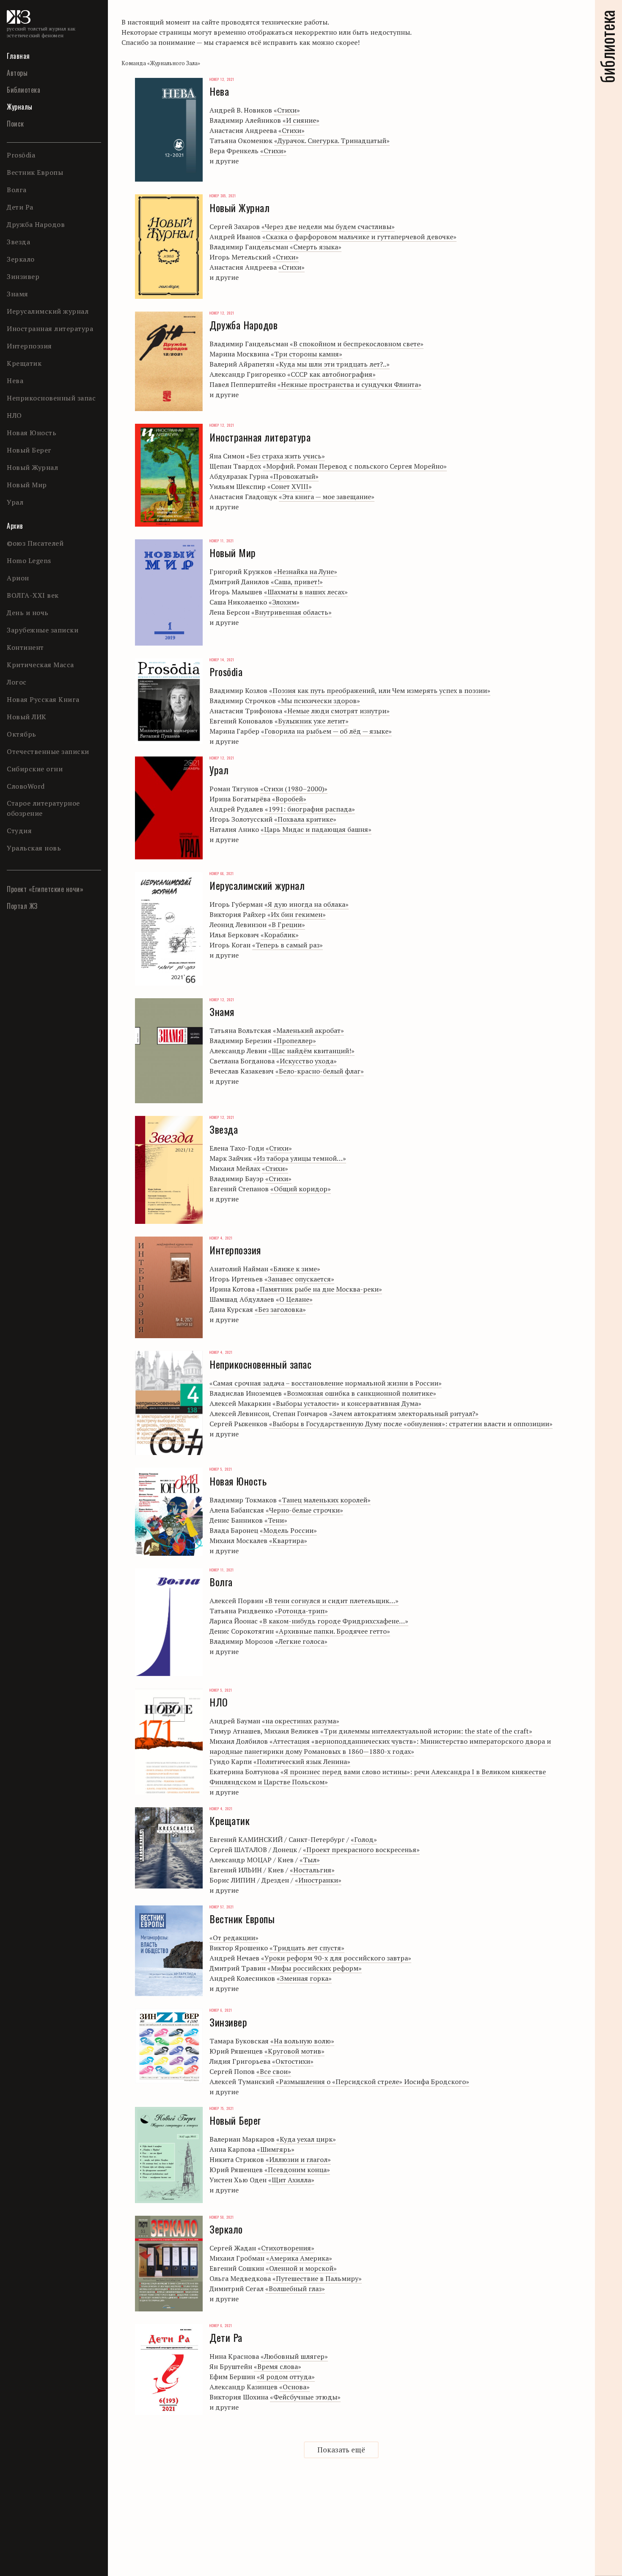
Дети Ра (20, 207)
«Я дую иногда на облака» (307, 904)
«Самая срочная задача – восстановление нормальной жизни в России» (326, 1383)
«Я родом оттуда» (286, 2377)
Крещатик (24, 363)
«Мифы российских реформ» (315, 1968)
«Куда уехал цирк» (306, 2139)
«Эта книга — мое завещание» (327, 497)
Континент (25, 647)
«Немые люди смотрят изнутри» (337, 711)
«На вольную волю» (302, 2041)
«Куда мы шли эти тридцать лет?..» (333, 364)
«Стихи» (287, 110)
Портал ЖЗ (22, 906)
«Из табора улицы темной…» (300, 1158)
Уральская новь (34, 848)
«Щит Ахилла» (291, 2180)
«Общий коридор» (301, 1189)
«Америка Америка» (299, 2258)
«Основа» (294, 2387)
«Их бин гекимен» (297, 914)
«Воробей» (289, 799)
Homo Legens (29, 560)
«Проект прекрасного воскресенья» (361, 1850)
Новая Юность (32, 433)
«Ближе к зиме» (295, 1269)
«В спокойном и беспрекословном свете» (357, 344)
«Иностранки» (318, 1880)
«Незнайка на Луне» (305, 572)
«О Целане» (294, 1299)
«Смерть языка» (316, 247)
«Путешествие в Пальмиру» (317, 2278)
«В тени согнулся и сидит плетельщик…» (332, 1601)
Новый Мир (27, 485)
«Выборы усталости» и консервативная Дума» (347, 1403)
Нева (15, 381)
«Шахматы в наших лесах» (306, 592)
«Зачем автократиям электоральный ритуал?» (404, 1414)
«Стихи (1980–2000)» (294, 789)
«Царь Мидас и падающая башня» (316, 829)
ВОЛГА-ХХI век (33, 595)
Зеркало (21, 259)
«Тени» (276, 1520)
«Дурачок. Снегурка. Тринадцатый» (332, 141)
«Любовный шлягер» (294, 2356)
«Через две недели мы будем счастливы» (328, 226)
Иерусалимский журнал (48, 311)
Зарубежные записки (43, 630)
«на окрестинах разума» (301, 1721)
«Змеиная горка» (304, 1978)
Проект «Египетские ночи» (45, 889)
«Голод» (364, 1839)
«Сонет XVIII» (290, 486)
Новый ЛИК (27, 717)
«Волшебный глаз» (295, 2289)
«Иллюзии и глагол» (298, 2159)
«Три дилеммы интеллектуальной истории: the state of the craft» (426, 1731)
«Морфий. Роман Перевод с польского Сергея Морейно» (355, 466)
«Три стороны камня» (307, 354)
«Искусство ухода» (307, 1061)
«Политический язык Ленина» (302, 1762)
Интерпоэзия (29, 346)
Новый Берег (29, 450)
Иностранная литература (50, 329)
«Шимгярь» (276, 2149)
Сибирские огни (35, 769)
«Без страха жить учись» (286, 456)
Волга (17, 190)
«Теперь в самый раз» (288, 945)
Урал (15, 502)
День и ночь (28, 613)
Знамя (18, 294)
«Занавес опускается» (299, 1279)
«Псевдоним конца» (297, 2170)
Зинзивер (23, 276)
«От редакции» (234, 1938)
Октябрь (22, 734)
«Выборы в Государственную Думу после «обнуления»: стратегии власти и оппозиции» (411, 1424)
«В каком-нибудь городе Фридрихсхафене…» (334, 1621)
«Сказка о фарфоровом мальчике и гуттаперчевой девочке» (359, 237)
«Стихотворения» (286, 2248)
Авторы (17, 73)
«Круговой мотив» (294, 2051)
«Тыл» (310, 1860)
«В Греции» (287, 925)
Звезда (18, 242)
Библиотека (23, 90)
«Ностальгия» (312, 1870)
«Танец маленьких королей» (325, 1500)
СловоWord (26, 786)
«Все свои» (274, 2071)
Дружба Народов (36, 224)
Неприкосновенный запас (51, 398)
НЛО (14, 415)
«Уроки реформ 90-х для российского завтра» (336, 1958)
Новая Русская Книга (43, 699)
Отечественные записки (48, 751)
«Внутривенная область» (292, 612)
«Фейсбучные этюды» (305, 2397)
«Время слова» (278, 2366)
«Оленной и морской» (301, 2268)
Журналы (20, 107)
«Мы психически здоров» (319, 701)
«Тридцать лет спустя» (307, 1948)
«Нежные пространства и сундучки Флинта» (350, 384)
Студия (19, 831)
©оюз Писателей (35, 543)
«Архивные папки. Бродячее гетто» (333, 1631)
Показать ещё (341, 2450)
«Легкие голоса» (301, 1641)
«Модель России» (288, 1530)
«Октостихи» (293, 2061)
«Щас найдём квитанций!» (311, 1051)
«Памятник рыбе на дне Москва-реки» (319, 1289)
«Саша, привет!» (297, 582)
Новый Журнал (32, 467)
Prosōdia (21, 155)
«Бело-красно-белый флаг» (320, 1071)
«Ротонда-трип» (301, 1611)
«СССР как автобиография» (332, 374)
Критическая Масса (40, 665)
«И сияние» (301, 120)
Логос (17, 682)
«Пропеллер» (295, 1041)
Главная (18, 56)
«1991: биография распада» (310, 809)
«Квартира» (288, 1541)
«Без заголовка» (280, 1309)
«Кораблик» (280, 935)
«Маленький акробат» (308, 1030)
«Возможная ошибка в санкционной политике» (360, 1393)
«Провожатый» (294, 476)
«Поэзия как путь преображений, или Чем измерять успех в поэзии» (380, 690)
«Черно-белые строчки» (304, 1510)
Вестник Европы (35, 172)
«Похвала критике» (305, 819)
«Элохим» (284, 602)
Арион (18, 578)
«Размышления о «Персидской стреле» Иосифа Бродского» (373, 2082)
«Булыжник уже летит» (312, 721)
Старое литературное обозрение (43, 808)
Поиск (15, 124)
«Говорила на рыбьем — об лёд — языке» (326, 731)
